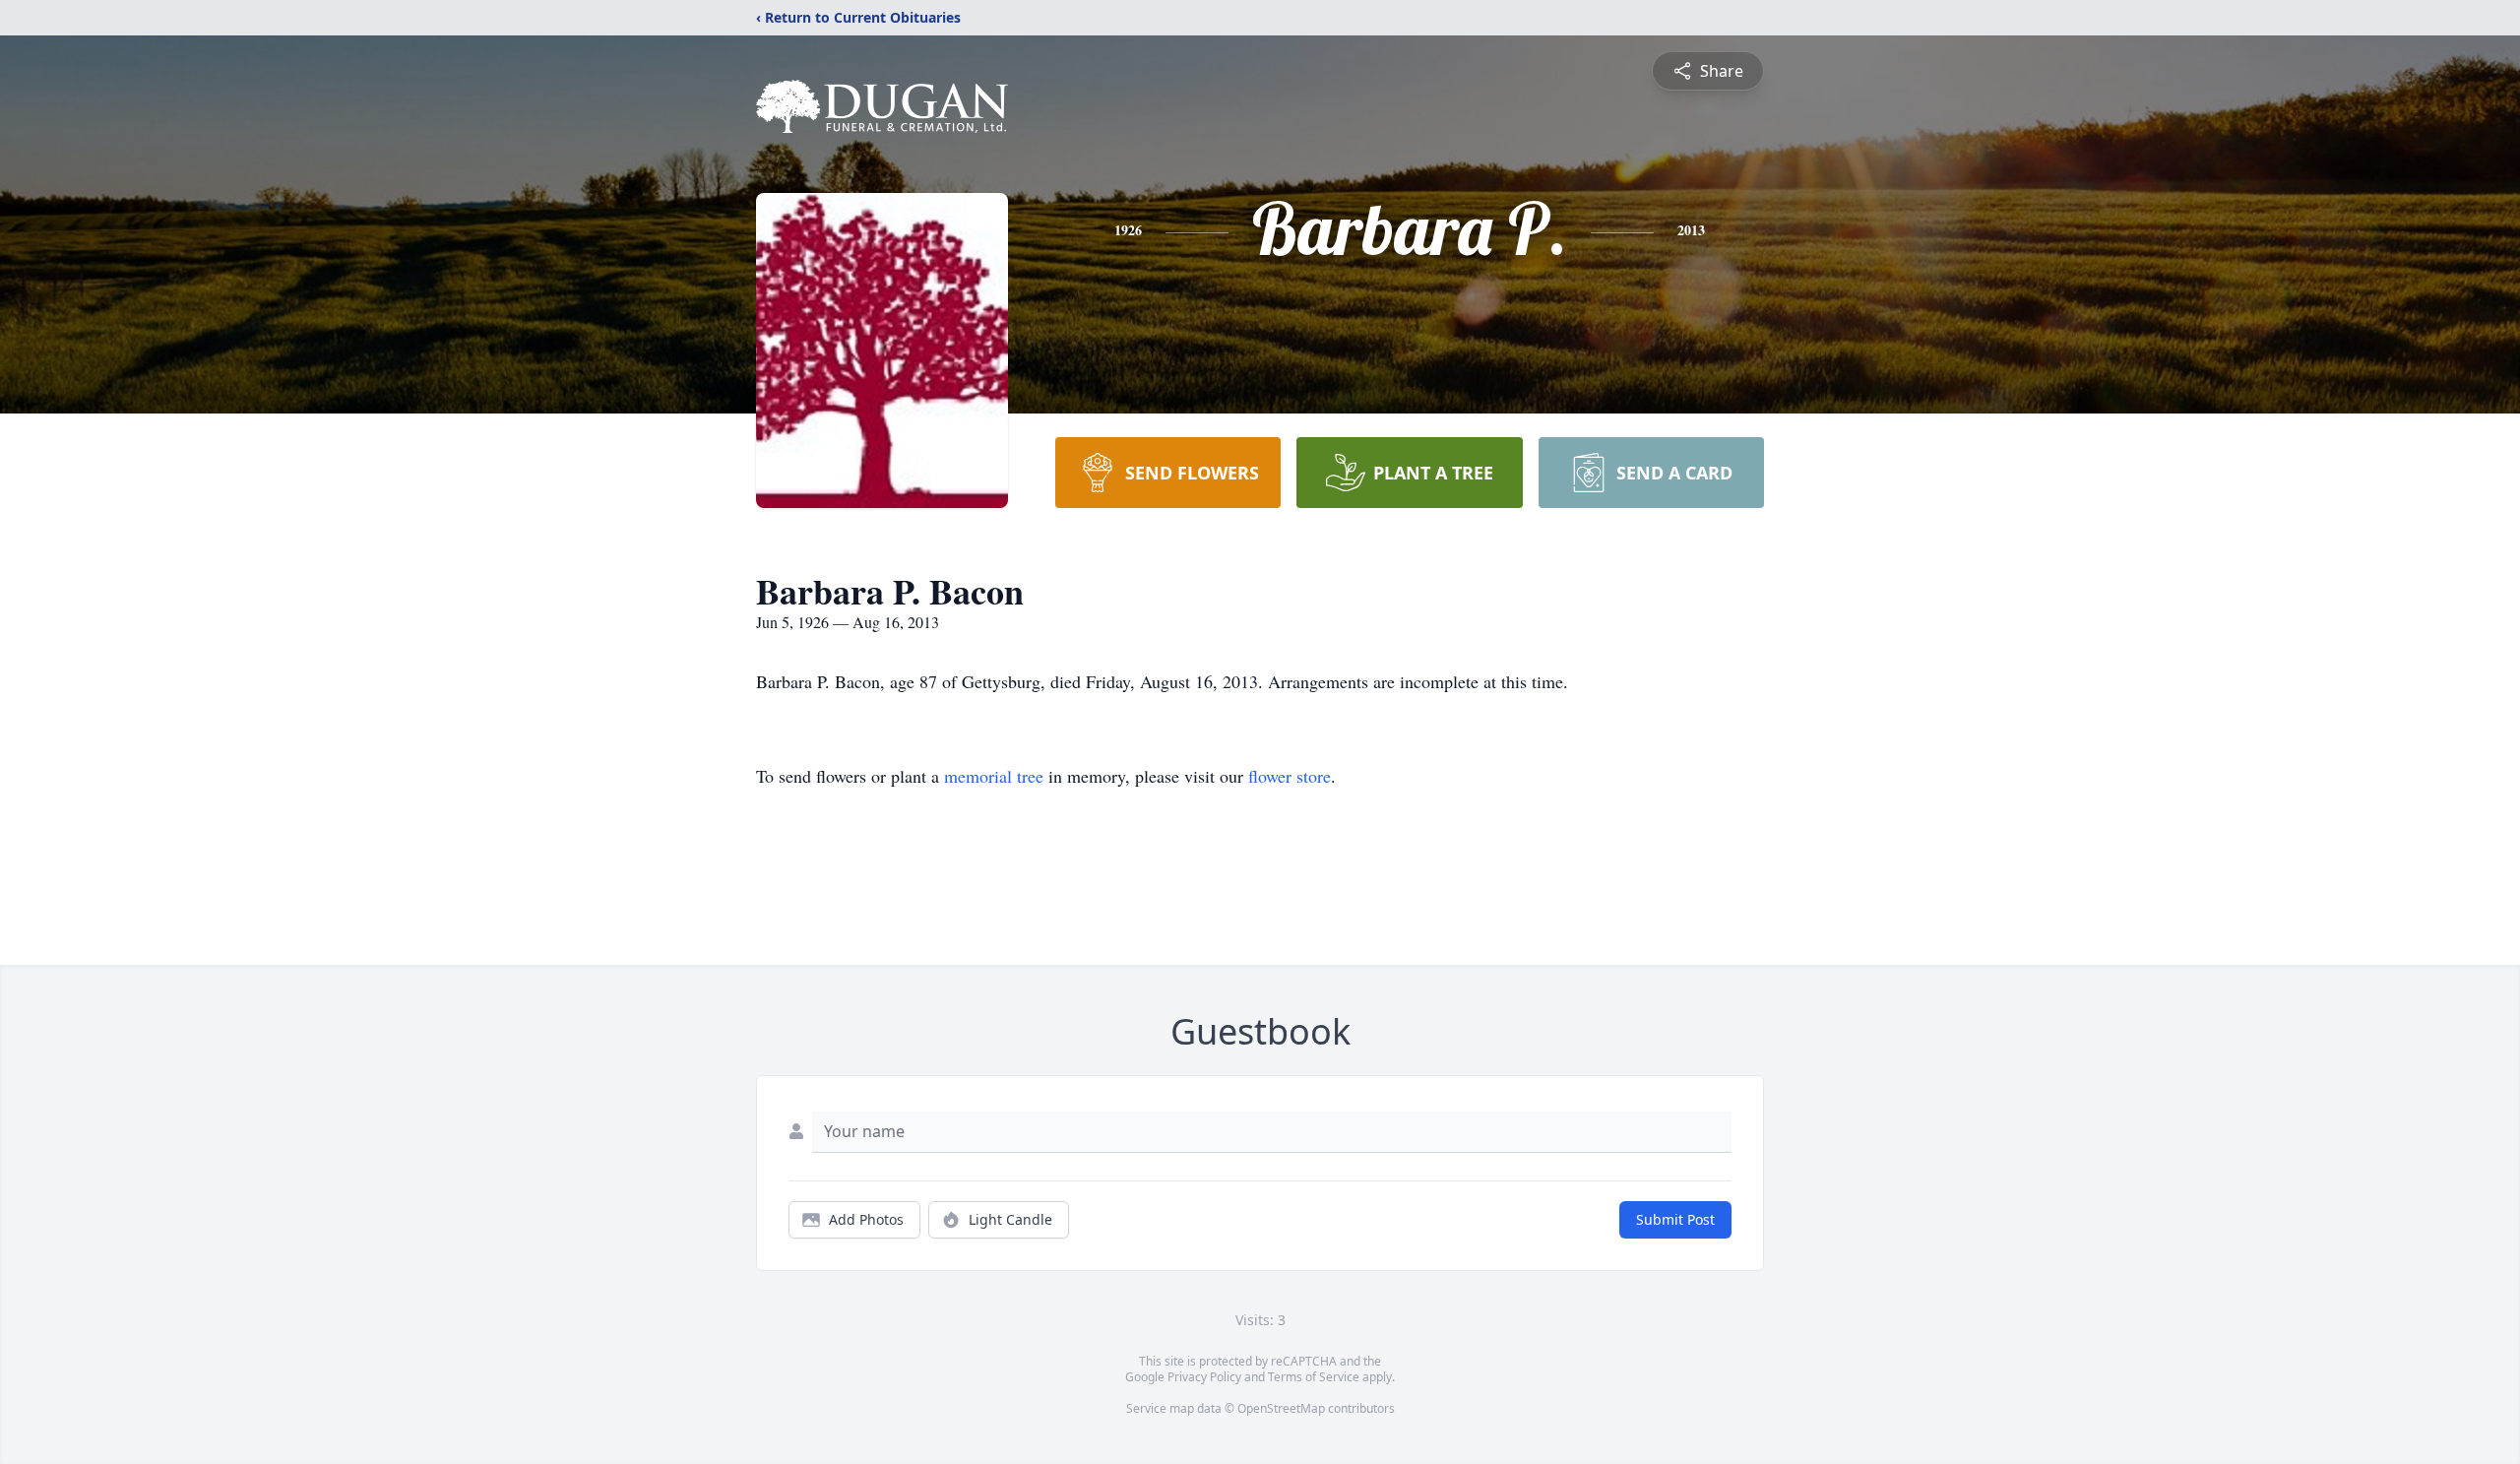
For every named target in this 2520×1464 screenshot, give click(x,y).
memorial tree (994, 776)
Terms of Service (1314, 1377)
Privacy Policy (1204, 1377)
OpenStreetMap (1281, 1408)
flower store (1290, 776)
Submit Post (1675, 1219)
